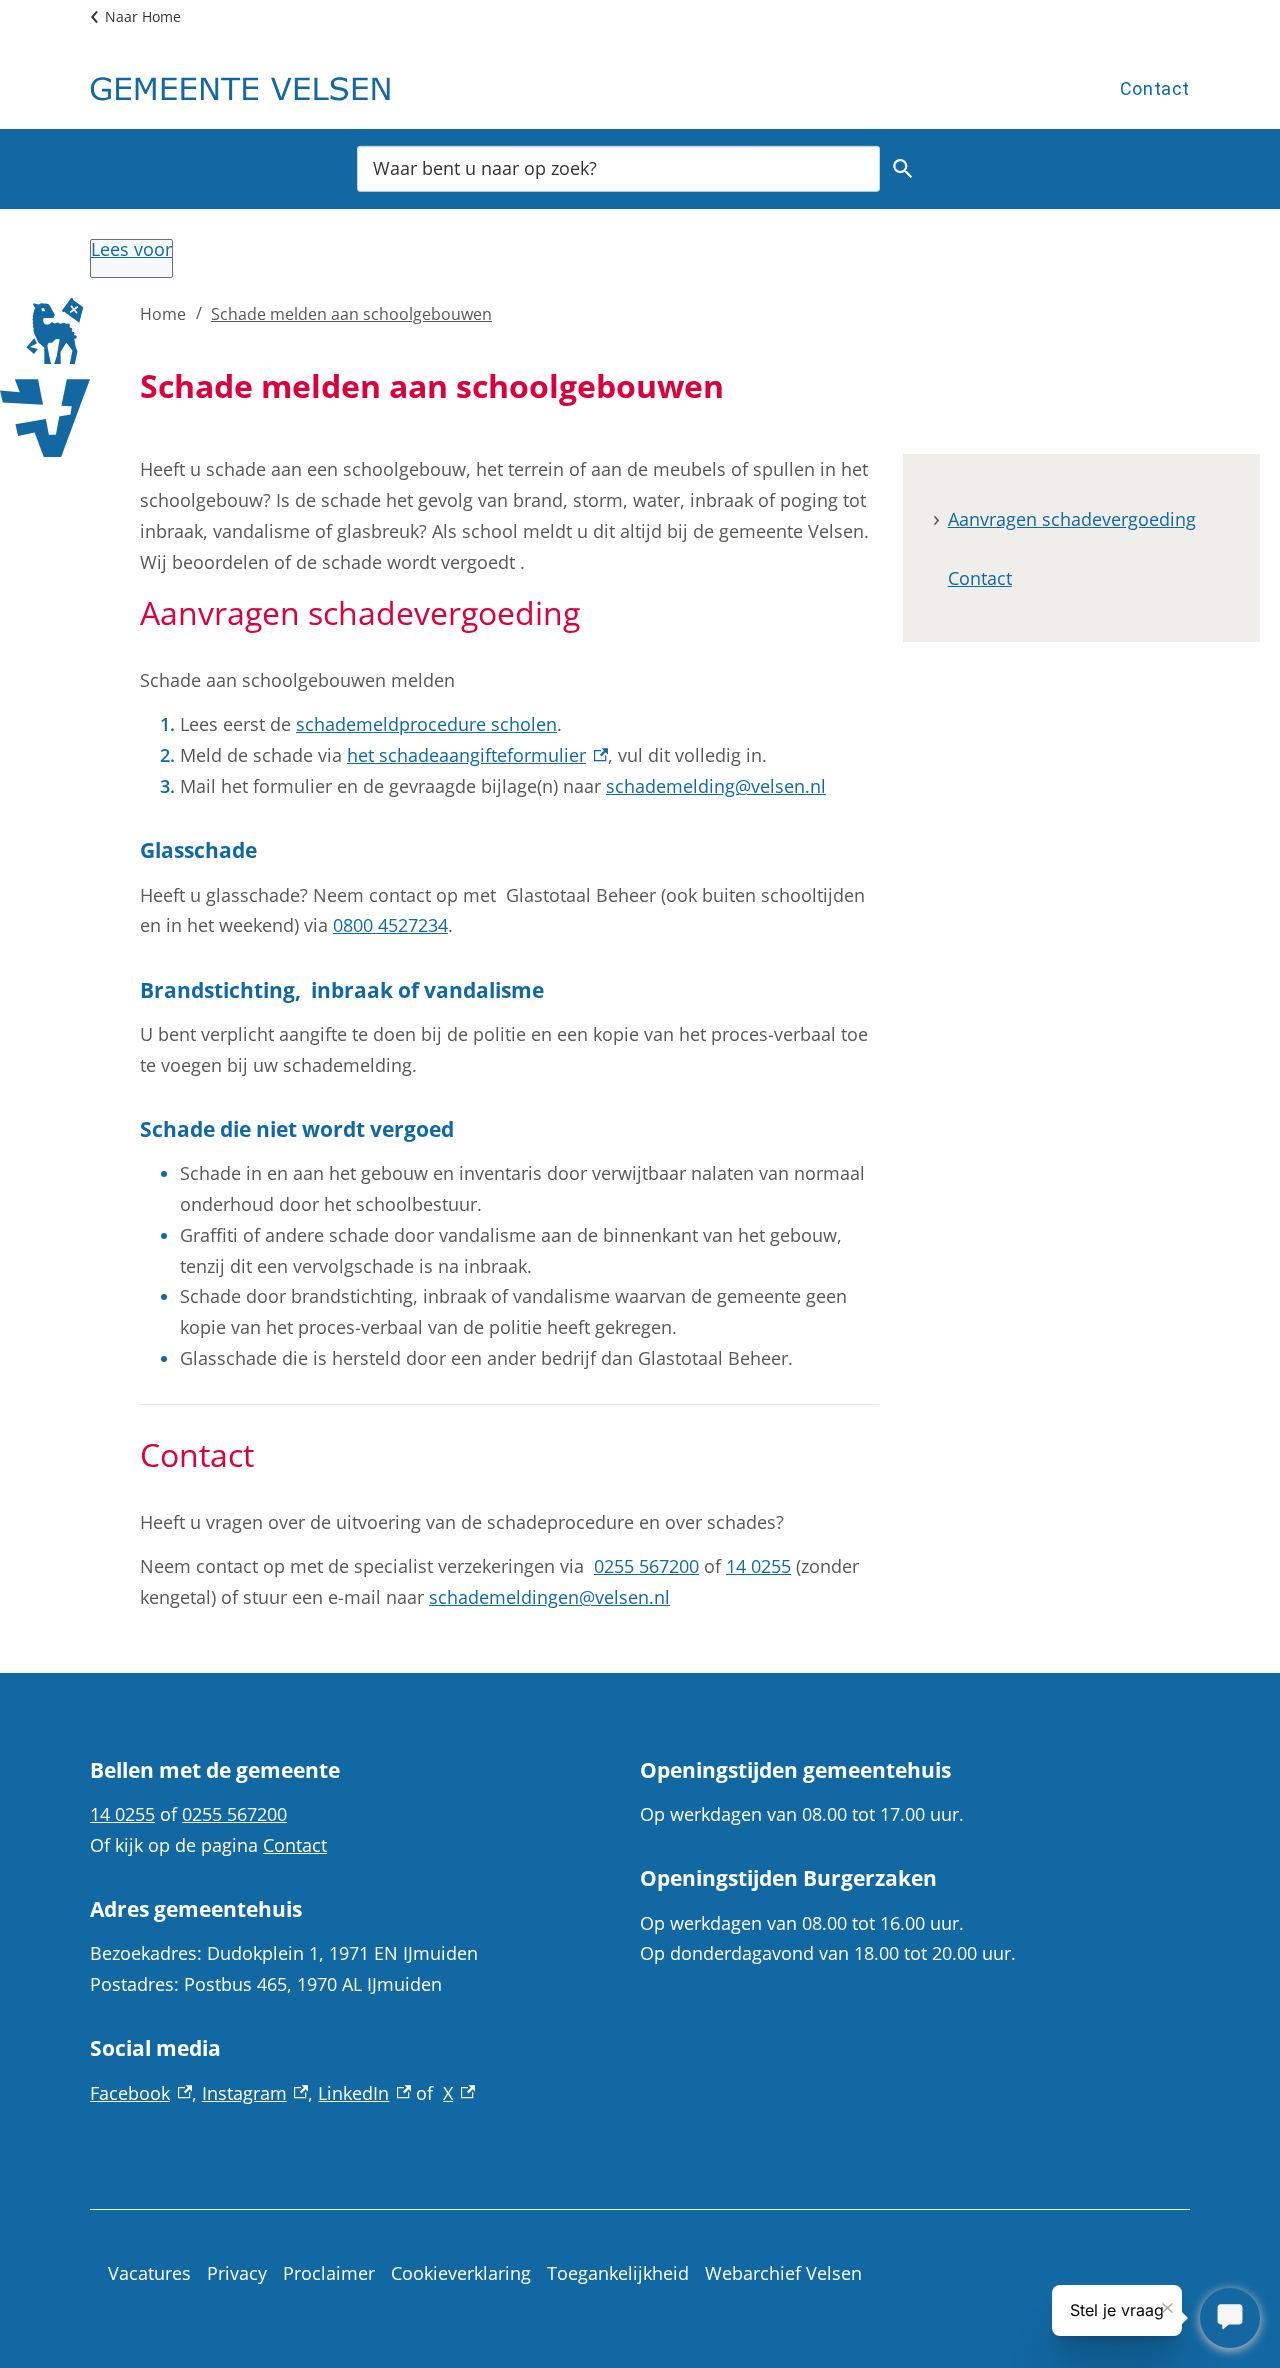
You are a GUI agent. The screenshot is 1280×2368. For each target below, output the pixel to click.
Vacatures (149, 2273)
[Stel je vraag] (1230, 2318)
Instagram (255, 2093)
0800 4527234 (390, 925)
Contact (1155, 88)
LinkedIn (364, 2093)
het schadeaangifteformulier (477, 755)
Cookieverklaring (461, 2273)
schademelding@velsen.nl (716, 786)
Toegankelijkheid (618, 2273)
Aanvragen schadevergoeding (1072, 519)
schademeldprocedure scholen (426, 724)
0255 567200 (646, 1566)
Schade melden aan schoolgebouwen (351, 314)
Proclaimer (329, 2273)
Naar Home (143, 16)
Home (163, 314)
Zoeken (903, 168)
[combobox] (618, 167)
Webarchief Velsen (783, 2273)
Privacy (237, 2273)
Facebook (141, 2093)
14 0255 (758, 1566)
